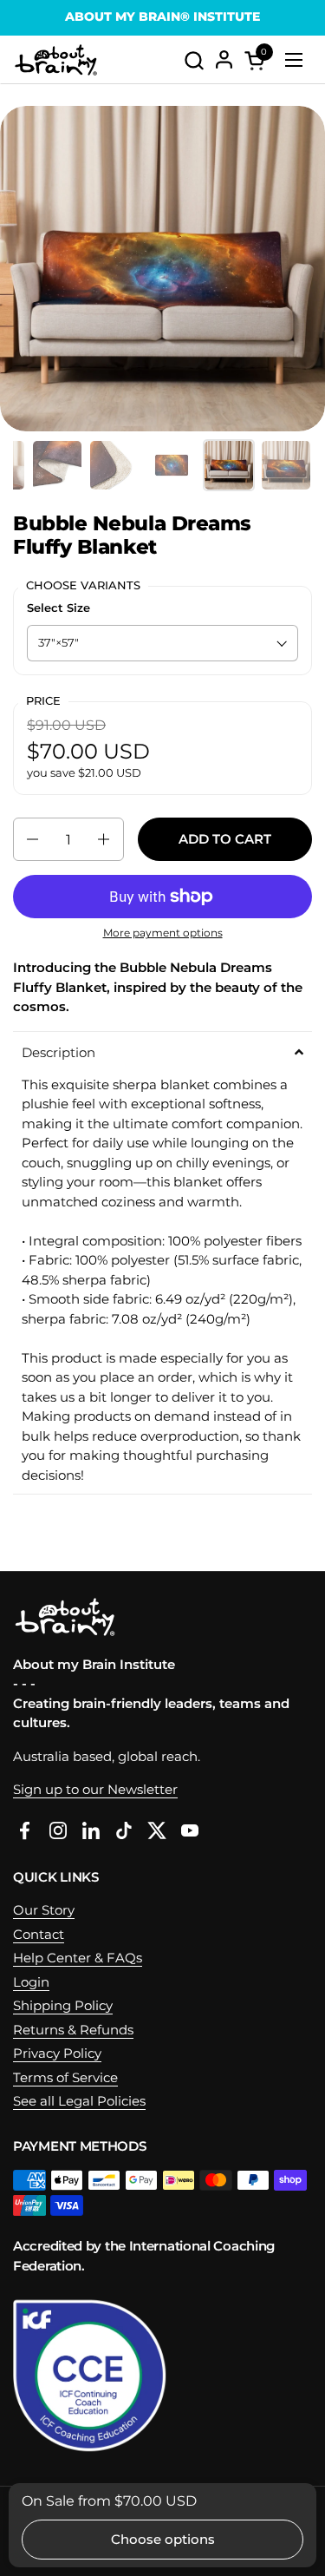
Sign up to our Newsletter (95, 1789)
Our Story (44, 1910)
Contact (39, 1934)
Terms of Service (65, 2077)
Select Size (58, 608)
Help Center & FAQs (78, 1958)
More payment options (163, 933)
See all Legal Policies (79, 2101)
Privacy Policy (57, 2053)
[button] (194, 60)
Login (31, 1982)
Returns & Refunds (73, 2030)
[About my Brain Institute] (56, 60)
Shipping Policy (63, 2005)
